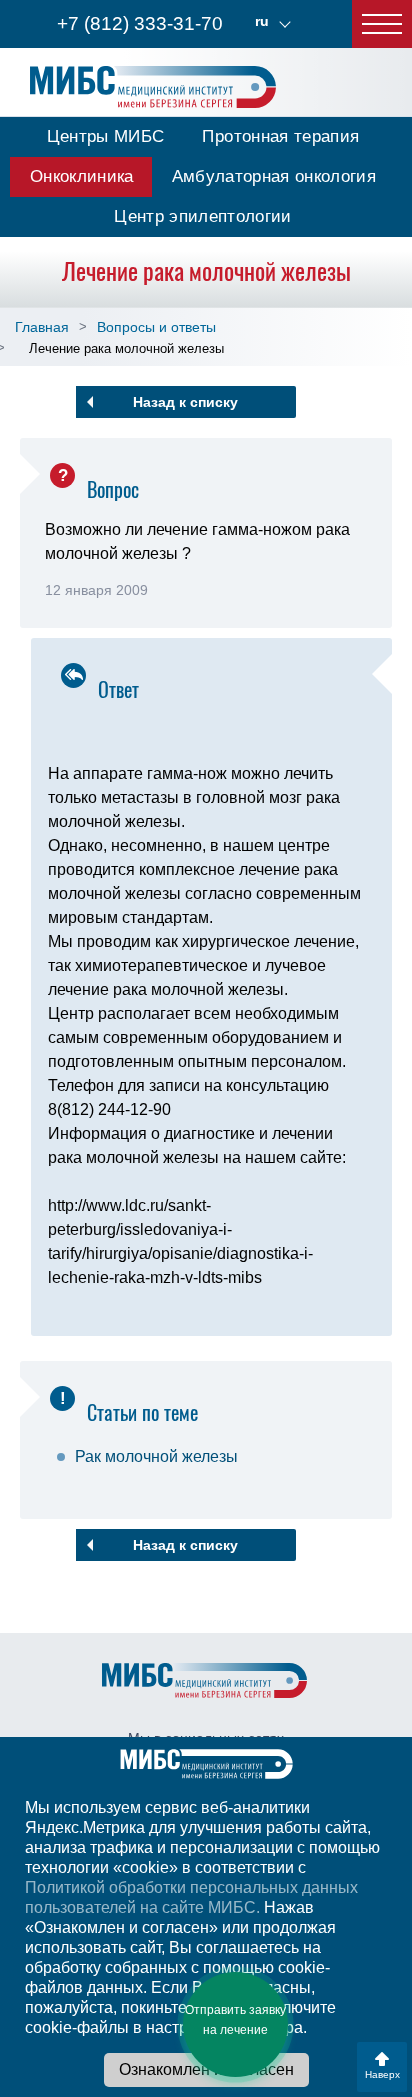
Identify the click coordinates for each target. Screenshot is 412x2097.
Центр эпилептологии (202, 216)
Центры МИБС (106, 136)
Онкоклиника (82, 176)
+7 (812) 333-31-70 (140, 23)
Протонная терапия (280, 136)
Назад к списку (185, 402)
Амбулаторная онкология (274, 176)
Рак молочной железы (156, 1456)
